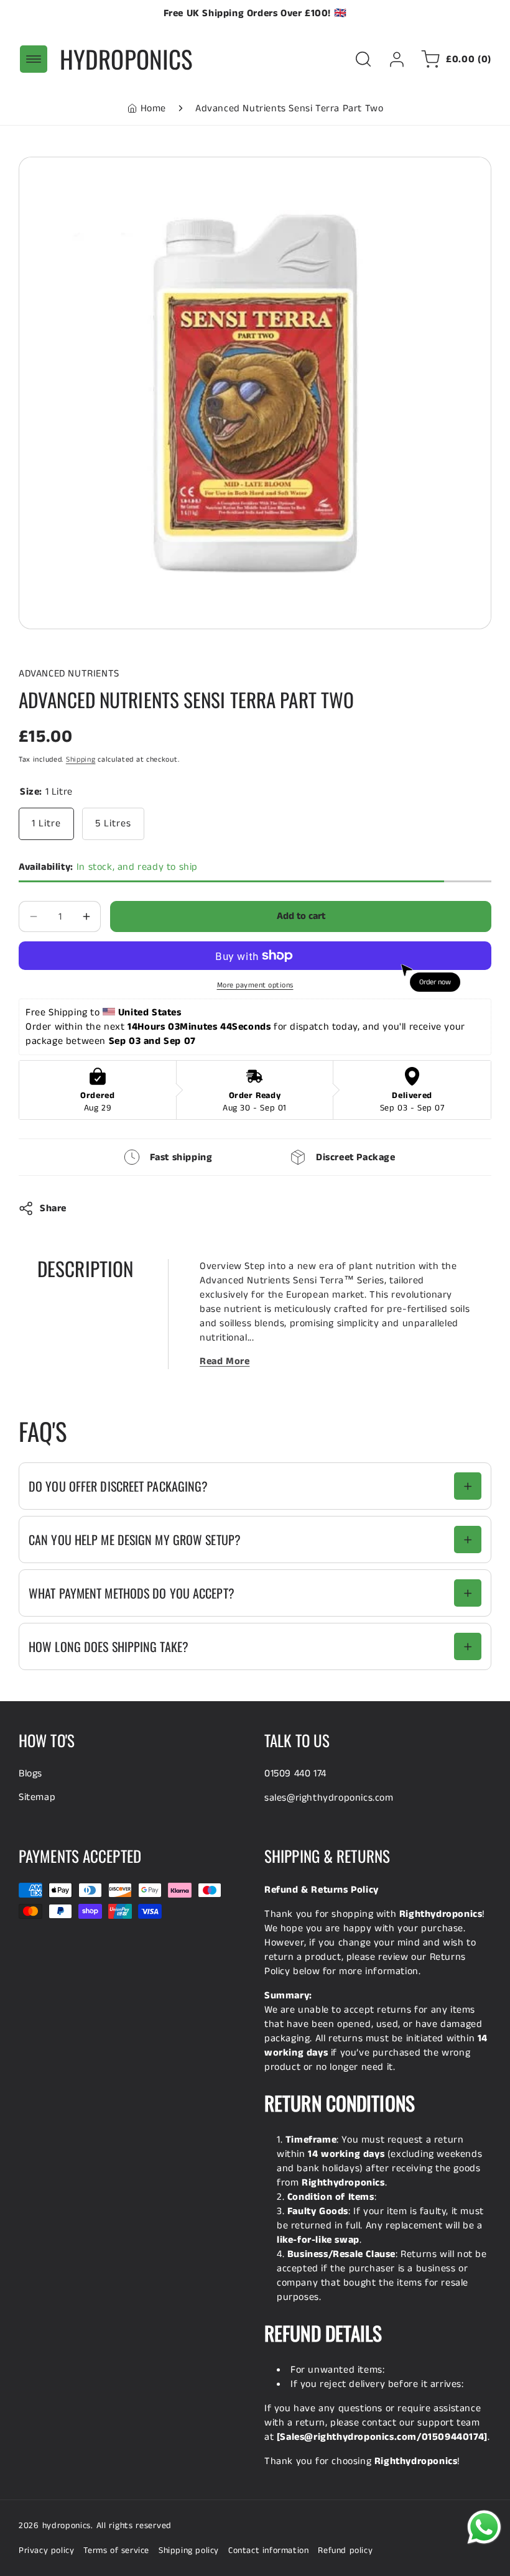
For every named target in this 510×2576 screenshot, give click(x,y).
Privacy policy (46, 2551)
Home (153, 108)
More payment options (255, 985)
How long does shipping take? (109, 1646)
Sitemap (37, 1797)
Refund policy (345, 2551)
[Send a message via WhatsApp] (484, 2527)
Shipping (81, 759)
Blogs (30, 1774)
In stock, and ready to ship (108, 867)
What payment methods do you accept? (132, 1593)
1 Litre (46, 824)
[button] (34, 59)
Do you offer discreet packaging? (118, 1486)
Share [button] (53, 1208)
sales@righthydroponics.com (329, 1798)
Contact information (268, 2551)
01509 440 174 (295, 1774)
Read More (225, 1361)
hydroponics (67, 2526)
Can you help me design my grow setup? (135, 1540)
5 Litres (113, 824)
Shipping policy (189, 2551)
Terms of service (116, 2551)
